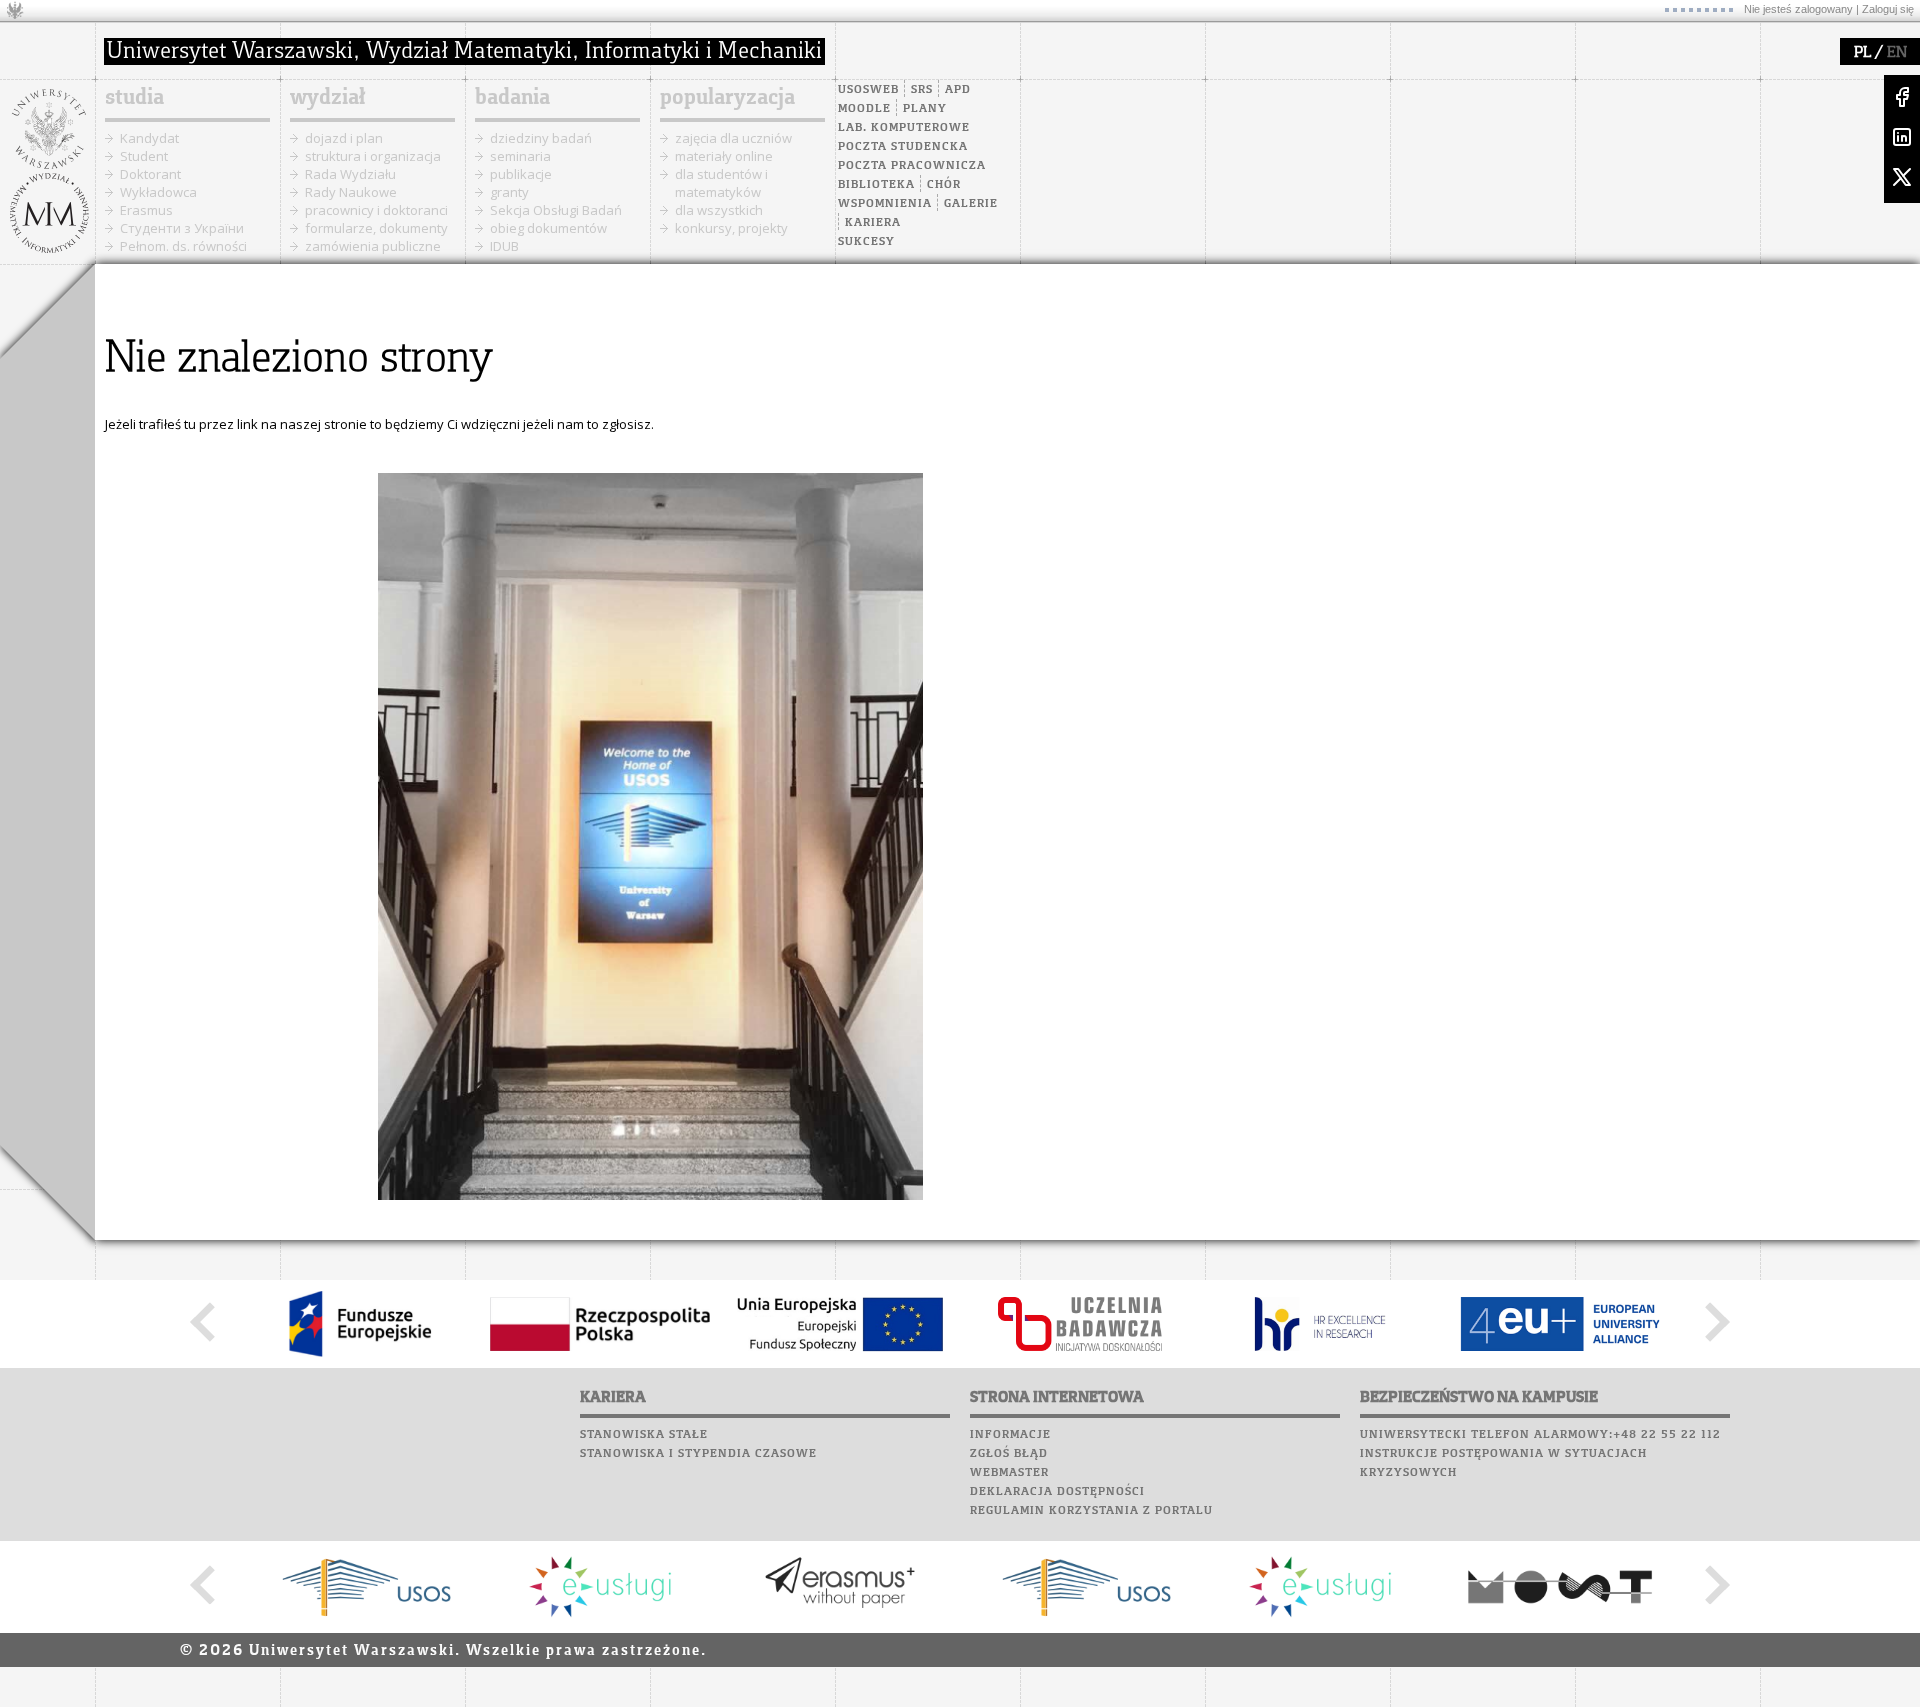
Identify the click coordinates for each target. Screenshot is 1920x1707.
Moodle (864, 109)
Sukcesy (866, 242)
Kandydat (149, 138)
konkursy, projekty (731, 228)
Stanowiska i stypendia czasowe (698, 1454)
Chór (944, 185)
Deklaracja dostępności (1057, 1492)
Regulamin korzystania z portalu (1091, 1511)
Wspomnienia (885, 204)
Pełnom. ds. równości (183, 246)
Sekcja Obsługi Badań (556, 210)
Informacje (1010, 1435)
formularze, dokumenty (376, 228)
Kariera (873, 223)
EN (1897, 53)
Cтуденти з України (182, 228)
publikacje (521, 174)
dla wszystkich (719, 210)
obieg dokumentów (548, 228)
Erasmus (146, 210)
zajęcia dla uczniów (733, 138)
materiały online (724, 156)
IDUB (504, 246)
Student (144, 156)
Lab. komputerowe (904, 128)
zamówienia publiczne (373, 246)
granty (509, 192)
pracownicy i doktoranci (376, 210)
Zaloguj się (1888, 9)
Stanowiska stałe (644, 1435)
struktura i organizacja (373, 156)
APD (958, 90)
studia (134, 98)
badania (512, 98)
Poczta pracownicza (912, 166)
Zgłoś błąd (1009, 1454)
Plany (925, 109)
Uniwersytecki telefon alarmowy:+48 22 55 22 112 (1540, 1435)
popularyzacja (727, 98)
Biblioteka (876, 185)
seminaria (520, 156)
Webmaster (1009, 1473)
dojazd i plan (344, 138)
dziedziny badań (541, 138)
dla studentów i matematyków (721, 183)
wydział (327, 98)
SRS (922, 90)
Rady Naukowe (351, 192)
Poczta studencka (903, 147)
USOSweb (868, 90)
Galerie (971, 204)
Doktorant (150, 174)
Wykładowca (158, 192)
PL (1862, 53)
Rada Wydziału (350, 174)
